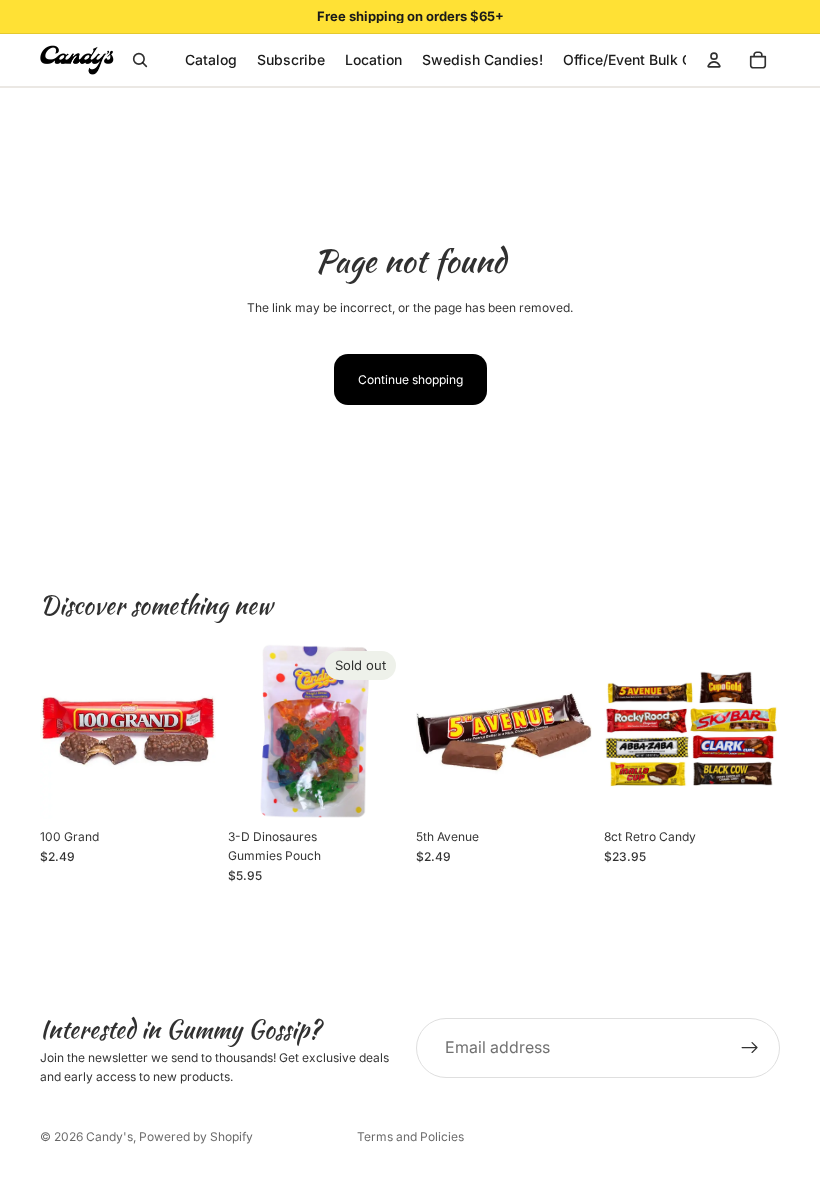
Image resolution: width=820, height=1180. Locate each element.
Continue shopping (410, 379)
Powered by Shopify (196, 1136)
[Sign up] (750, 1048)
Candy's (109, 1136)
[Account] (714, 60)
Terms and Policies (410, 1136)
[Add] (185, 788)
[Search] (140, 60)
